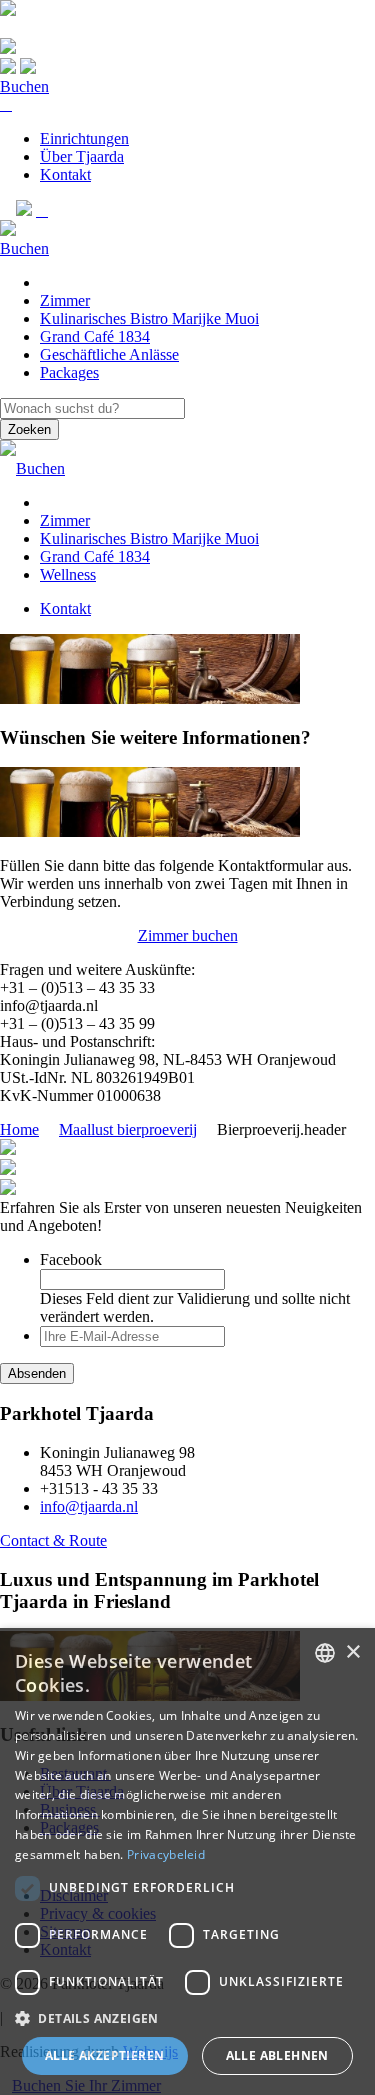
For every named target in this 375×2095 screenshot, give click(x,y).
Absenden (37, 1373)
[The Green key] (8, 1149)
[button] (187, 2017)
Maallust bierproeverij (128, 1129)
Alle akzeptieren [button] (104, 2055)
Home (19, 1129)
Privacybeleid (166, 1854)
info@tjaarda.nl (89, 1506)
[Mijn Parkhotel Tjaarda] (6, 104)
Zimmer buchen (188, 935)
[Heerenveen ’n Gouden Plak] (8, 1169)
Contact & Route (53, 1540)
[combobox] (325, 1653)
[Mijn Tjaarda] (42, 210)
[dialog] (187, 1861)
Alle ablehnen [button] (277, 2055)
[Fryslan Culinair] (8, 1189)
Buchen (24, 86)
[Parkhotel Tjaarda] (8, 10)
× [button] (352, 1652)
